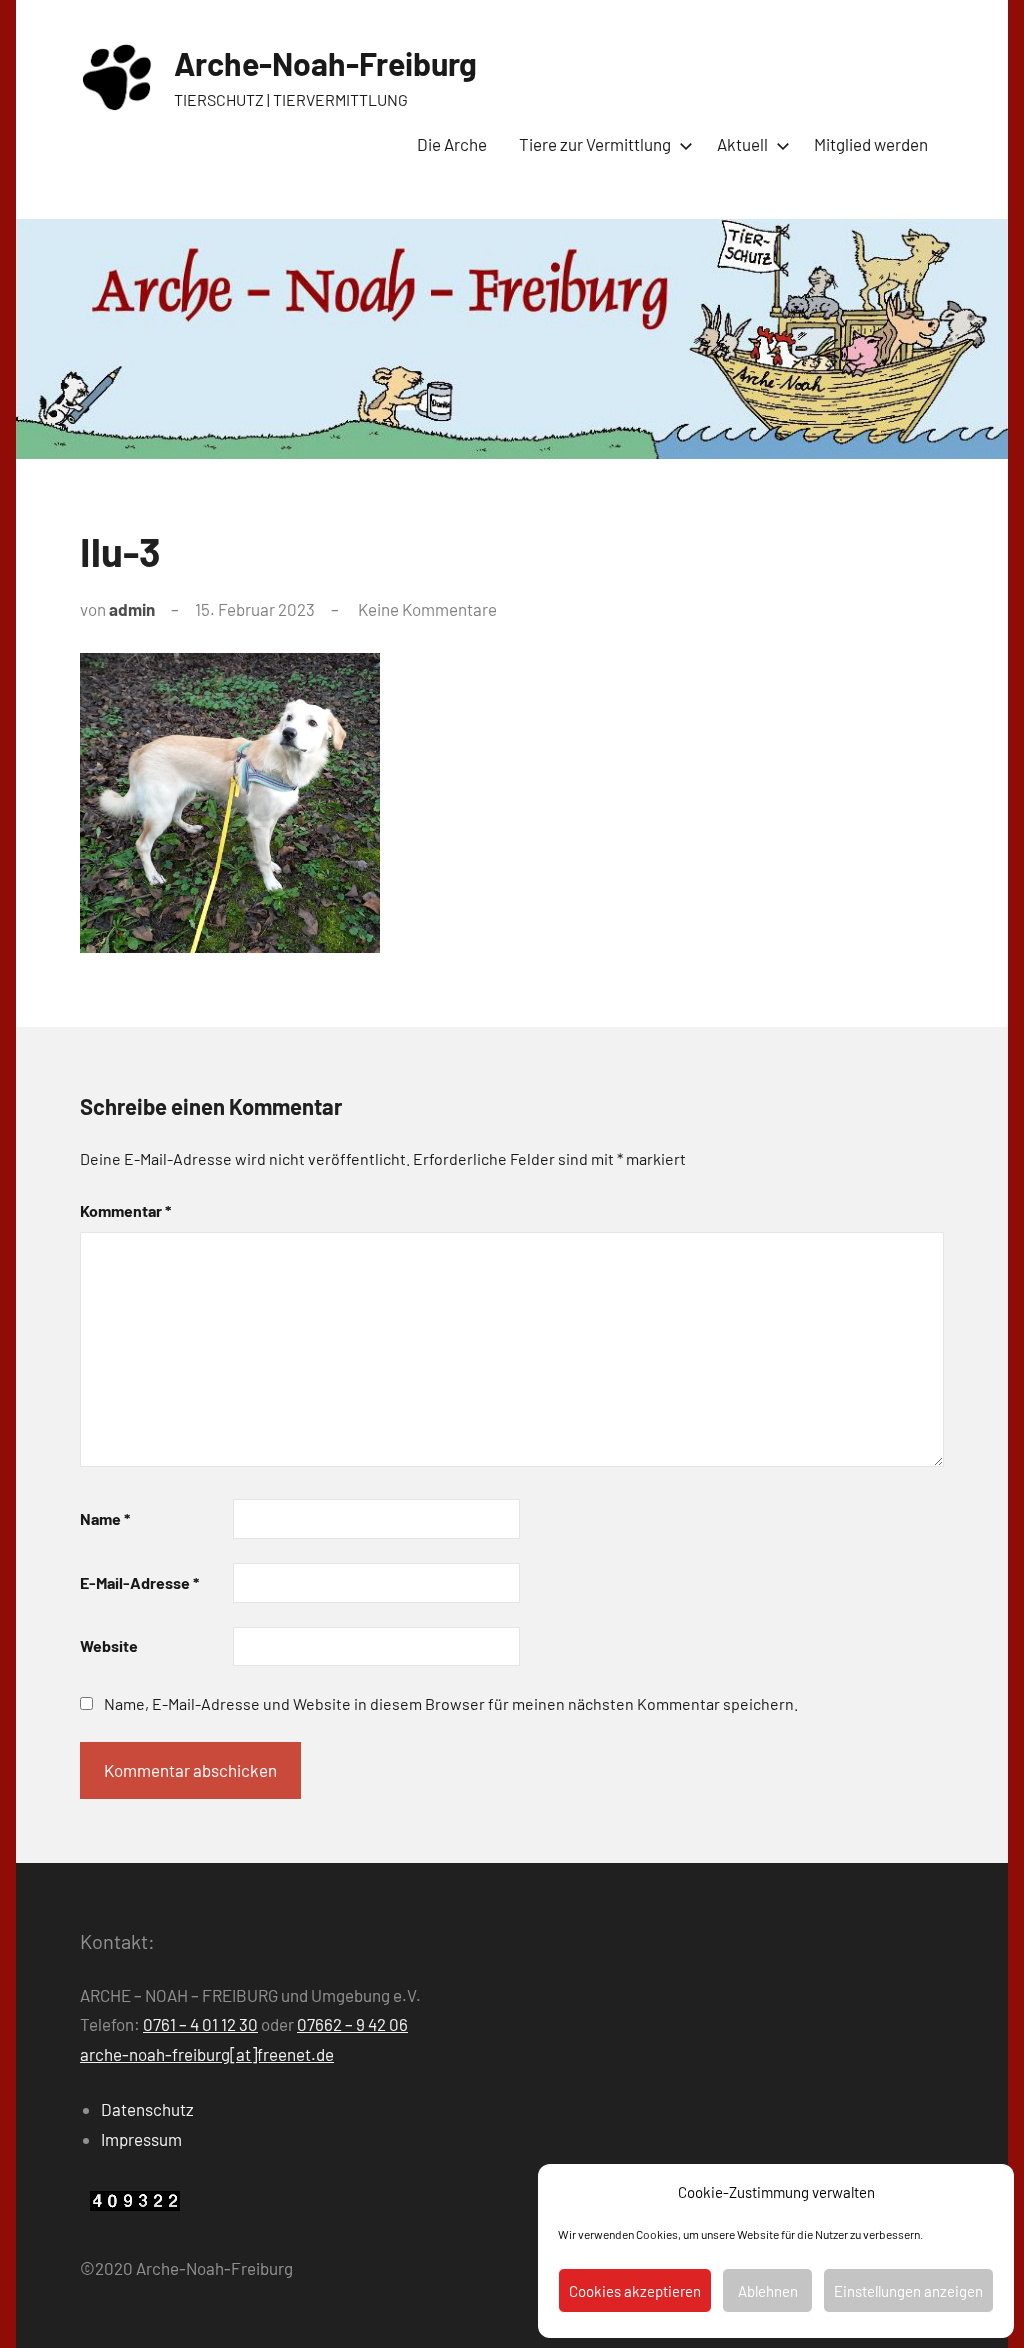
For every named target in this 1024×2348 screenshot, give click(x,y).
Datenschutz (147, 2109)
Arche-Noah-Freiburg (325, 63)
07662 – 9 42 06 (352, 2024)
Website (109, 1645)
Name (105, 1518)
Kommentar (125, 1210)
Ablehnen (768, 2291)
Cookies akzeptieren (635, 2291)
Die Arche (452, 144)
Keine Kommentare (427, 609)
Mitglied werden (871, 144)
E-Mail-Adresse (139, 1582)
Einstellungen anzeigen (908, 2291)
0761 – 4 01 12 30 (200, 2024)
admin (132, 609)
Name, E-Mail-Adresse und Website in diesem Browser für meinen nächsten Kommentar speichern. (451, 1703)
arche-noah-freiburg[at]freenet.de (207, 2054)
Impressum (141, 2139)
